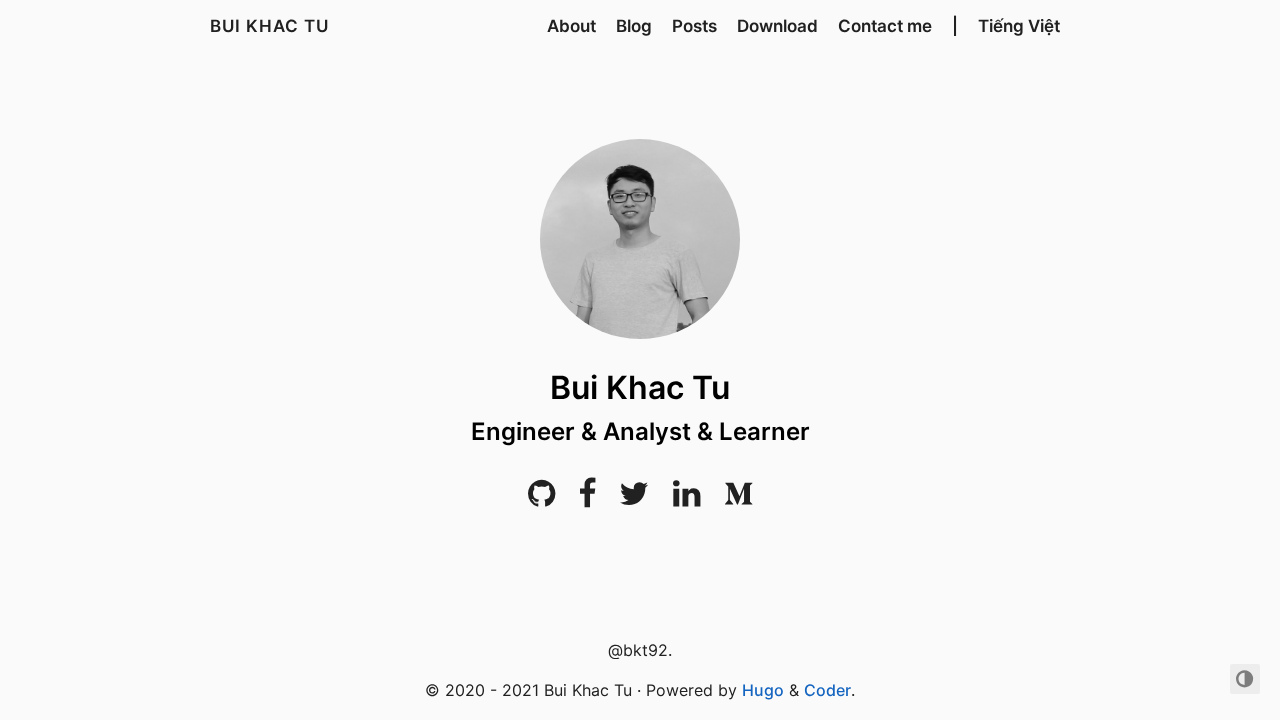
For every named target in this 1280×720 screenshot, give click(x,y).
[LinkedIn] (686, 499)
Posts (694, 26)
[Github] (541, 499)
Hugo (763, 690)
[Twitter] (634, 499)
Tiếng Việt (1019, 26)
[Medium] (738, 499)
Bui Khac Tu (269, 26)
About (571, 26)
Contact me (885, 26)
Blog (634, 26)
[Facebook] (587, 499)
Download (777, 26)
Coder (827, 690)
